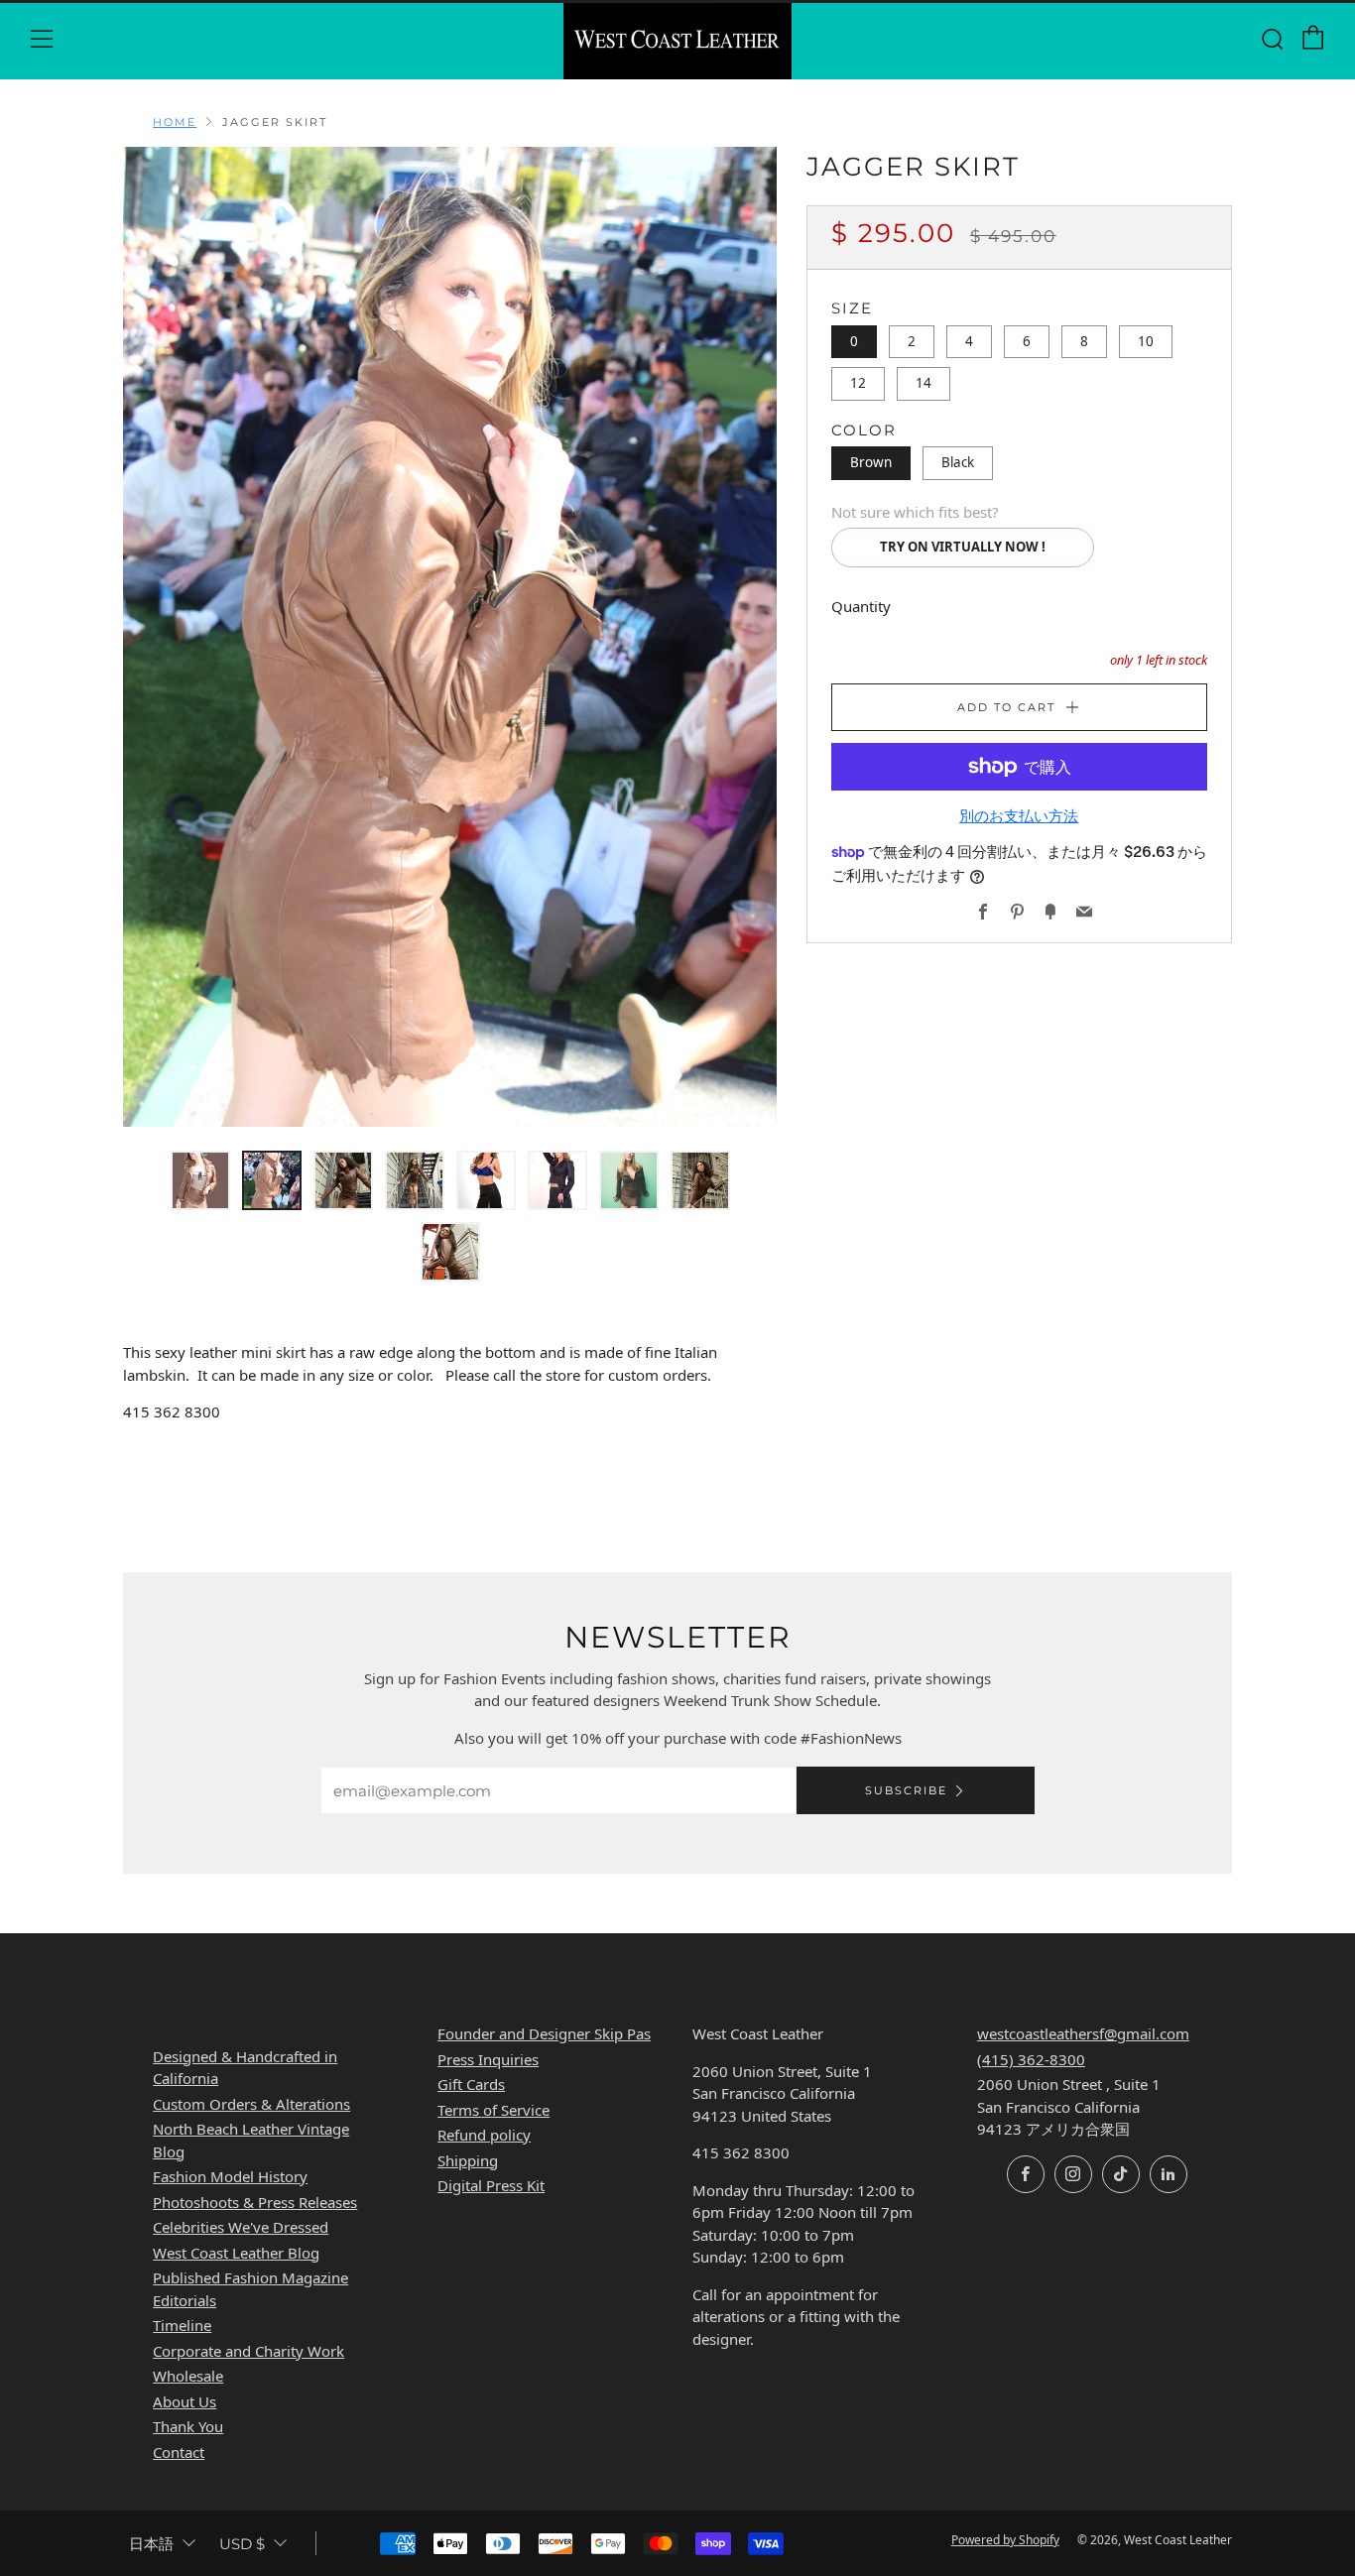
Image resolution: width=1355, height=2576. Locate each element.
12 (858, 383)
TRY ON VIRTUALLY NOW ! (963, 547)
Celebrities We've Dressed (241, 2227)
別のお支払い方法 (1019, 816)
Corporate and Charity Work (248, 2351)
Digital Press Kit (491, 2185)
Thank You (188, 2426)
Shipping (468, 2160)
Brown (871, 462)
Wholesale (188, 2376)
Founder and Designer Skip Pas (544, 2033)
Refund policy (484, 2135)
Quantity (861, 606)
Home (175, 122)
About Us (185, 2401)
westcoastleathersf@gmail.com (1083, 2033)
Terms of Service (493, 2110)
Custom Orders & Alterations (251, 2104)
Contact (179, 2452)
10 (1146, 341)
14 (924, 383)
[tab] (200, 1180)
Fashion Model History (230, 2176)
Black (958, 462)
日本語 (151, 2544)
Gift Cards (471, 2084)
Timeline (182, 2325)
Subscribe (906, 1790)
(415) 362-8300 (1031, 2059)
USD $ (242, 2544)
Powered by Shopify (1005, 2540)
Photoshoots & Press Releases (255, 2202)
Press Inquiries (488, 2059)
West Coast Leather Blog (236, 2253)
